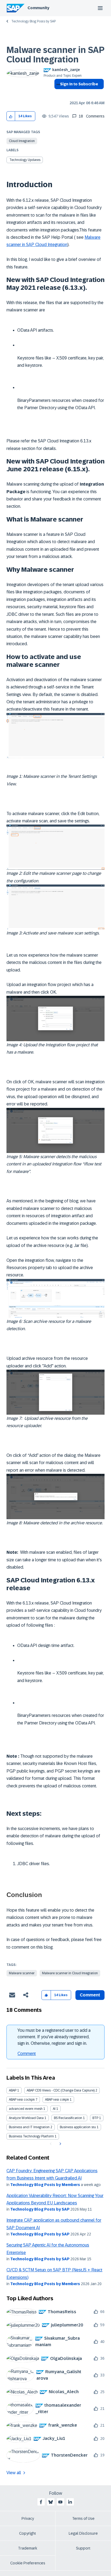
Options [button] (57, 94)
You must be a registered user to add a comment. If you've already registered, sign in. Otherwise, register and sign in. (54, 2037)
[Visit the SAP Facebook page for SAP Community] (41, 2502)
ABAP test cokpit (57, 2100)
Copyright (28, 2533)
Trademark (28, 2548)
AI (54, 2109)
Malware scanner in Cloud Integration (70, 1973)
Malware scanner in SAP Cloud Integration (55, 55)
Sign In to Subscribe (79, 84)
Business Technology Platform (31, 2136)
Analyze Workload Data (26, 2118)
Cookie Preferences (28, 2563)
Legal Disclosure (83, 2533)
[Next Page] (60, 2144)
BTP (95, 2118)
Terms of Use (83, 2518)
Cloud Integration (22, 141)
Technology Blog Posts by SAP (34, 21)
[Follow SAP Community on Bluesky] (51, 2502)
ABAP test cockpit (22, 2100)
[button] (11, 116)
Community (38, 8)
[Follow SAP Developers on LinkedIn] (70, 2502)
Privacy (28, 2518)
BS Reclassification (68, 2118)
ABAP (13, 2090)
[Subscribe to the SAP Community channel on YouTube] (60, 2502)
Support (83, 2548)
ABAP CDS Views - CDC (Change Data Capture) (61, 2090)
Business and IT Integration (29, 2127)
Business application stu (78, 2127)
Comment (27, 2054)
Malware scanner (22, 1973)
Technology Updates (25, 160)
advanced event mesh (26, 2109)
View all (14, 2473)
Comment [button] (90, 1995)
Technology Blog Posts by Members (45, 2185)
